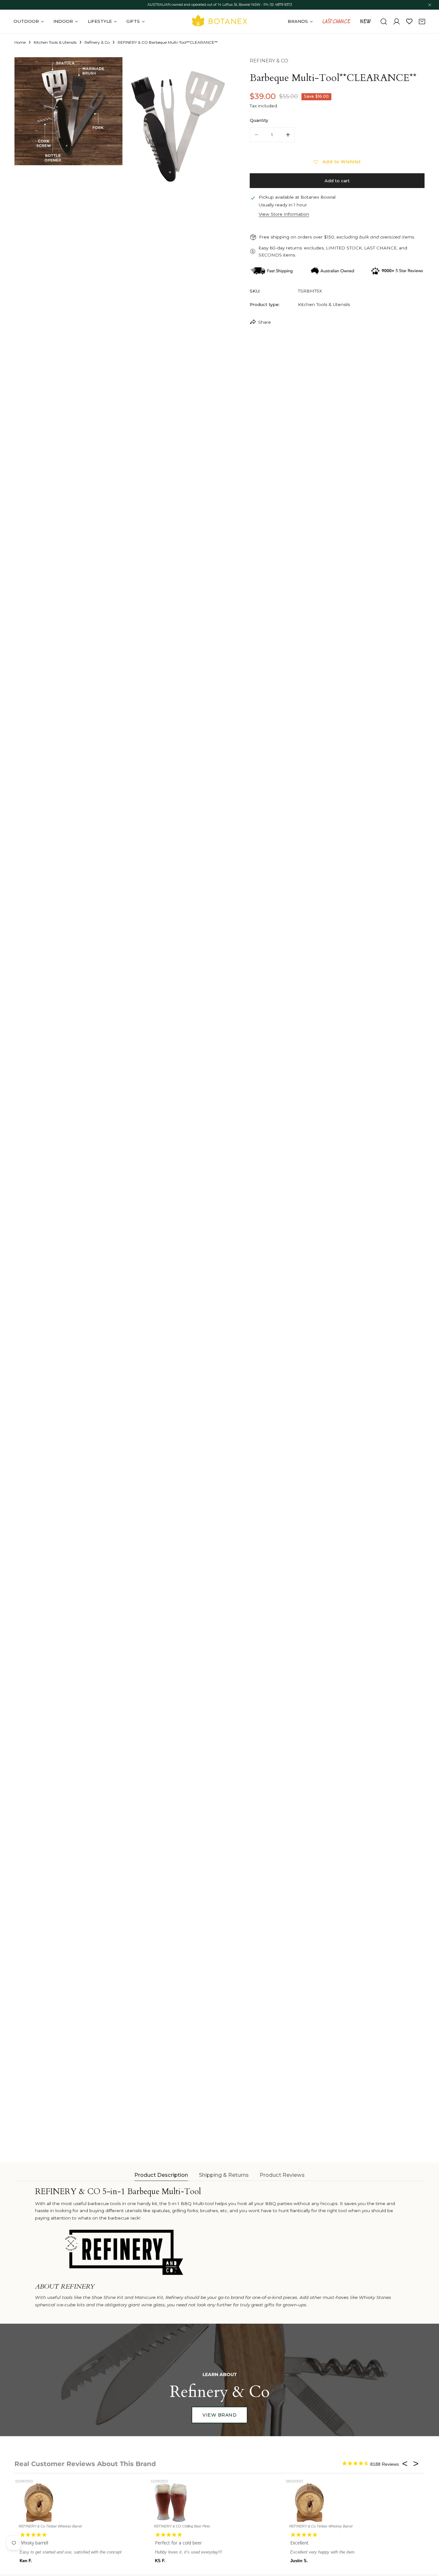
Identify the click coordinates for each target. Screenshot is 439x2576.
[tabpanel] (219, 2248)
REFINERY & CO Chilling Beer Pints (182, 2526)
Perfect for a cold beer (178, 2543)
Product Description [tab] (161, 2175)
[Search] (384, 22)
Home (20, 42)
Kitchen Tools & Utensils (55, 42)
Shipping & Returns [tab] (224, 2175)
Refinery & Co (97, 42)
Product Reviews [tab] (282, 2175)
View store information (284, 214)
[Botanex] (219, 21)
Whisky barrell (34, 2543)
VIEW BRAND (219, 2415)
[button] (422, 22)
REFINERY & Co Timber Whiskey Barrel (50, 2526)
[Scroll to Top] (428, 2543)
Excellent (299, 2543)
